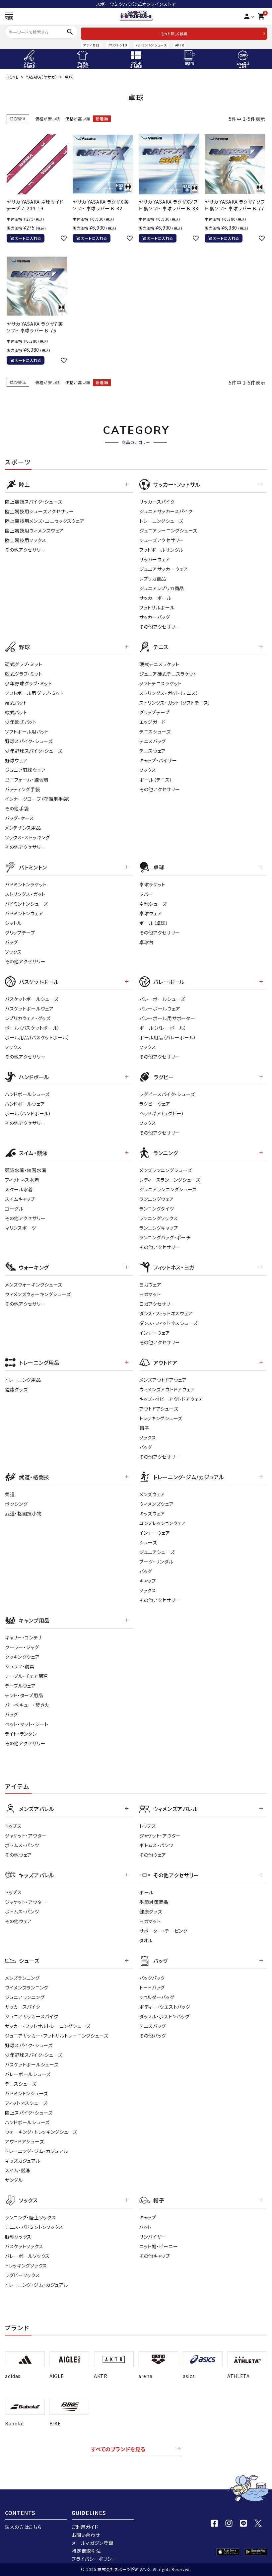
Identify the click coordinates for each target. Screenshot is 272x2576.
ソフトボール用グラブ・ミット (34, 693)
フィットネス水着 (22, 1180)
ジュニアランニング (25, 1997)
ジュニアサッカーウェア (164, 569)
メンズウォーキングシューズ (34, 1285)
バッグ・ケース (20, 818)
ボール (146, 1892)
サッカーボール (155, 598)
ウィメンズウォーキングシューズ (38, 1294)
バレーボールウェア (160, 1009)
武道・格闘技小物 (23, 1513)
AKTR (180, 45)
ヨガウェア (150, 1285)
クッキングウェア (22, 1657)
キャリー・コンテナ (24, 1637)
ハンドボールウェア (25, 1104)
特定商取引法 (86, 2551)
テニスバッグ (153, 741)
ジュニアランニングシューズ (168, 1189)
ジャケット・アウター (26, 1836)
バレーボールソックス (27, 2256)
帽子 (144, 1428)
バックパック (152, 1978)
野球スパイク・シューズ (29, 741)
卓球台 (147, 942)
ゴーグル (14, 1209)
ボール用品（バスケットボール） (37, 1037)
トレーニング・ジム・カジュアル (37, 2151)
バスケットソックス (24, 2246)
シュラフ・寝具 (20, 1666)
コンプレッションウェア (163, 1523)
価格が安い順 (48, 119)
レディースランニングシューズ (170, 1180)
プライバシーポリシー (94, 2559)
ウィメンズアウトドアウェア (167, 1389)
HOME (13, 77)
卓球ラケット (152, 884)
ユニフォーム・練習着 (27, 780)
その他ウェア (18, 1855)
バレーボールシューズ (162, 999)
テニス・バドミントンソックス (34, 2227)
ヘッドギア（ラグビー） (162, 1113)
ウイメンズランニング (27, 1987)
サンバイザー (153, 2237)
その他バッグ (153, 2036)
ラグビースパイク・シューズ (167, 1094)
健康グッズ (16, 1389)
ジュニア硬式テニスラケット (168, 674)
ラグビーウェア (155, 1104)
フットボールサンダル (161, 550)
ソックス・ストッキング (28, 837)
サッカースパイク (157, 502)
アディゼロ (91, 45)
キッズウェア (152, 1513)
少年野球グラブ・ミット (29, 683)
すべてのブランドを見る (118, 2449)
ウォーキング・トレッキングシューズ (41, 2132)
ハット (145, 2227)
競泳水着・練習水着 (26, 1170)
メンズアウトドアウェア (163, 1380)
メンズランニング (22, 1978)
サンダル (14, 2180)
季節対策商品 (154, 1902)
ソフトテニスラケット (161, 683)
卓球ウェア (151, 913)
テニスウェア (153, 751)
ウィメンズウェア (157, 1504)
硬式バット (16, 703)
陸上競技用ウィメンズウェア (34, 530)
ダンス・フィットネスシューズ (169, 1323)
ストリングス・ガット (25, 894)
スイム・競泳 (18, 2170)
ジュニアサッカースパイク (166, 511)
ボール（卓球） (154, 923)
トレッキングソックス (26, 2265)
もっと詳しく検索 (174, 34)
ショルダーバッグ (157, 1997)
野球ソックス (18, 2237)
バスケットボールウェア (29, 1009)
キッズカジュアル (23, 2161)
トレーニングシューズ (161, 521)
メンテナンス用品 (23, 828)
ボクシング (16, 1504)
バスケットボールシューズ (32, 999)
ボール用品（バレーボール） (168, 1037)
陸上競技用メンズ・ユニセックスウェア (45, 521)
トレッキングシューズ (161, 1418)
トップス (13, 1826)
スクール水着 (19, 1189)
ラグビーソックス (23, 2275)
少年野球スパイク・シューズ (34, 751)
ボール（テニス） (156, 780)
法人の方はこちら (23, 2527)
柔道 (10, 1494)
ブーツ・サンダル (156, 1562)
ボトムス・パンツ (22, 1845)
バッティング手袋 (23, 789)
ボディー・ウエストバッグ (165, 2007)
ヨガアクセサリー (157, 1304)
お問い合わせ (86, 2535)
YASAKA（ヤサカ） (42, 77)
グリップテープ (155, 712)
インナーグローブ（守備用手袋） (38, 799)
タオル (146, 1940)
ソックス (148, 770)
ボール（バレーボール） (163, 1028)
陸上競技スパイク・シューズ (34, 502)
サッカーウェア (155, 559)
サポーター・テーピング (164, 1931)
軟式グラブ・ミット (24, 674)
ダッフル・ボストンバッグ (164, 2016)
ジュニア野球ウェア (25, 770)
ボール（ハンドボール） (28, 1113)
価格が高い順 (78, 119)
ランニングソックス (159, 1218)
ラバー (146, 894)
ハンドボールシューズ (27, 1094)
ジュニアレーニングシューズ (168, 530)
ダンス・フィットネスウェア (166, 1313)
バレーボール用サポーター (167, 1018)
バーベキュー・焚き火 (27, 1705)
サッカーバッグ (155, 617)
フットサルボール (157, 607)
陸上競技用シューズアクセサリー (39, 511)
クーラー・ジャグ (22, 1647)
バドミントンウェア (24, 913)
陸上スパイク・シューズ (29, 2113)
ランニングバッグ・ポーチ (165, 1237)
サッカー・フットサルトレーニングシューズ (48, 2026)
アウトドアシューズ (159, 1409)
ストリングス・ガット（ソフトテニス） (175, 703)
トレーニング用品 (23, 1380)
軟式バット (16, 712)
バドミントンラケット (26, 884)
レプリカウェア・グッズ (28, 1018)
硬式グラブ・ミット (24, 664)
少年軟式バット (21, 722)
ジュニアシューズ (157, 1552)
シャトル (13, 923)
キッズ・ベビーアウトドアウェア (171, 1399)
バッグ (11, 942)
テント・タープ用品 (24, 1695)
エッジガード (153, 722)
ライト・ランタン (21, 1734)
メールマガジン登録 (92, 2543)
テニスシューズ (155, 731)
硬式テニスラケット (159, 664)
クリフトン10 (118, 45)
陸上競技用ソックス (26, 540)
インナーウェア (155, 1333)
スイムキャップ (20, 1199)
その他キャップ (155, 2256)
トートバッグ (152, 1987)
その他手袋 (17, 808)
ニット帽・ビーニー (159, 2246)
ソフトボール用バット (27, 731)
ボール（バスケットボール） (33, 1028)
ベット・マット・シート (27, 1724)
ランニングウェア (157, 1199)
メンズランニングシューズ (166, 1170)
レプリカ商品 (153, 579)
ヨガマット (150, 1294)
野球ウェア (16, 760)
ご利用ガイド (85, 2527)
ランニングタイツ (157, 1209)
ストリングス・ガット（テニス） (169, 693)
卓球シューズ (153, 904)
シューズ (148, 1542)
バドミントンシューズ (151, 45)
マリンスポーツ (21, 1228)
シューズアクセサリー (162, 540)
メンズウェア (152, 1494)
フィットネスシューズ (26, 2103)
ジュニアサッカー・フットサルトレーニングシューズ (57, 2036)
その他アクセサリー (25, 550)
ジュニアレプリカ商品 (162, 588)
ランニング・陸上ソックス (30, 2217)
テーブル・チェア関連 (27, 1676)
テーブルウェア (20, 1686)
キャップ (148, 1581)
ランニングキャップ (159, 1228)
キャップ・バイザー (158, 760)
